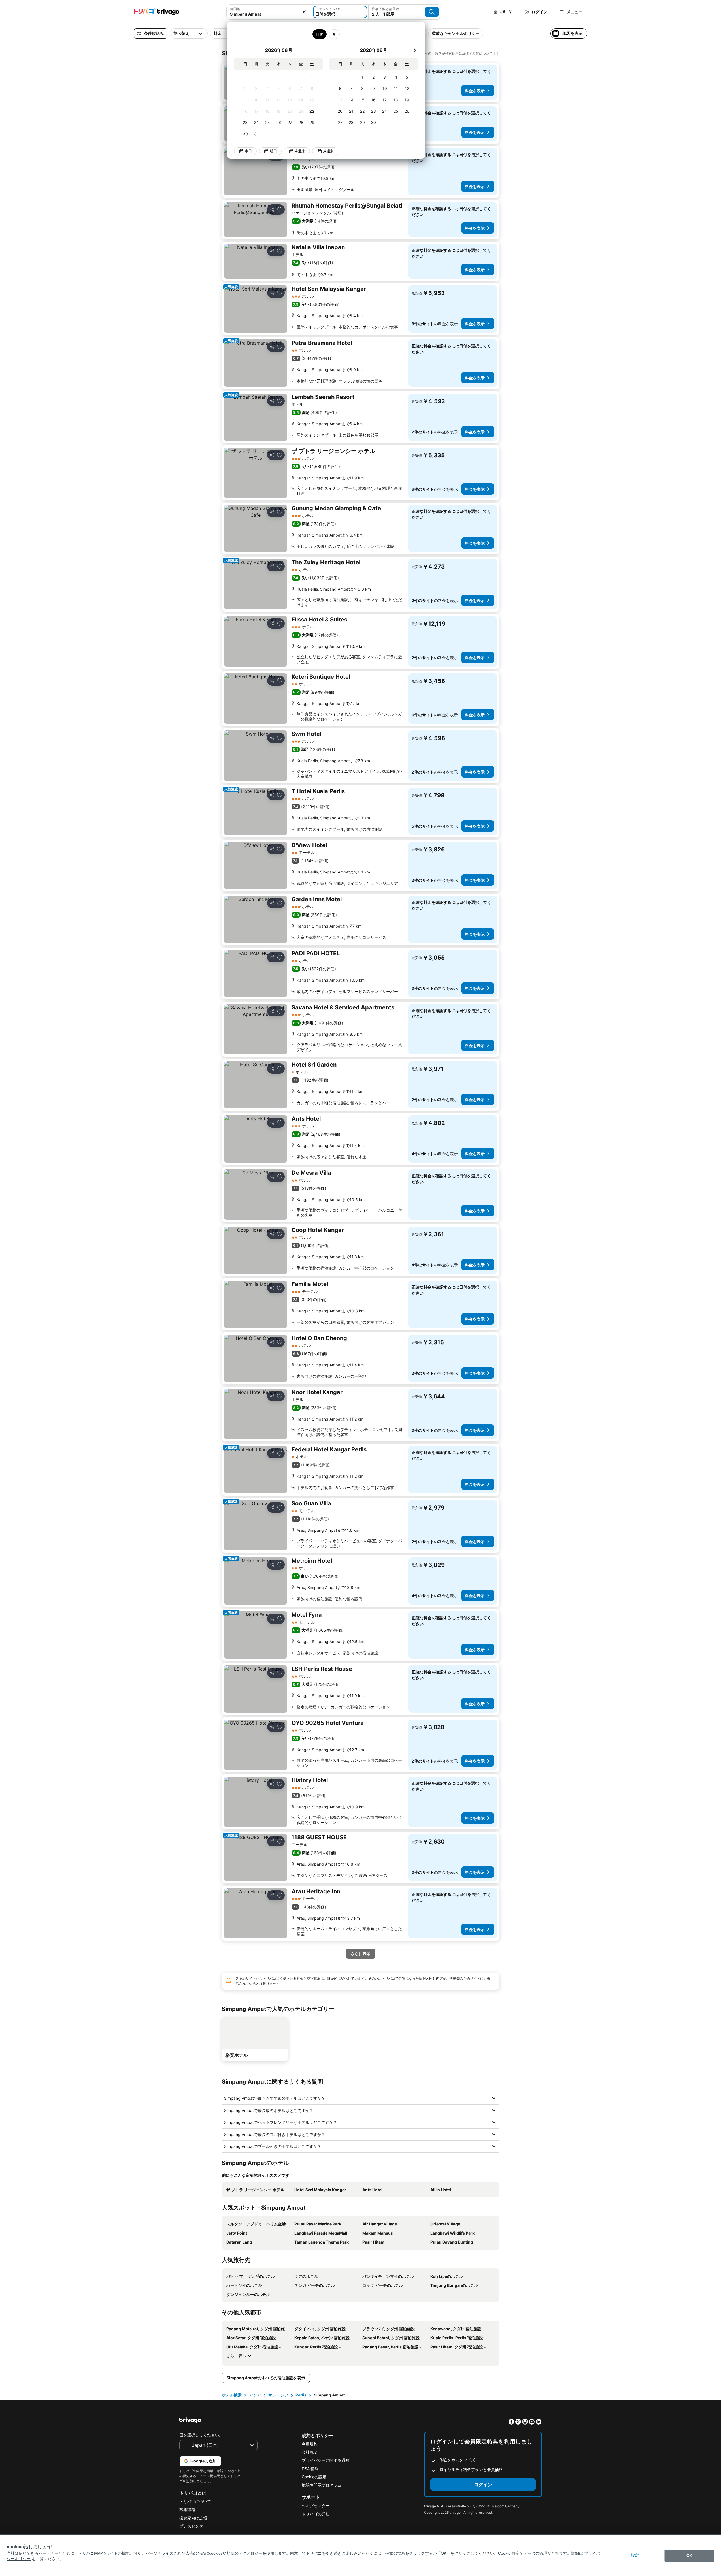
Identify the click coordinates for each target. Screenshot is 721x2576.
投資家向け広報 (193, 2518)
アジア (255, 2395)
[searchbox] (269, 14)
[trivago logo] (157, 12)
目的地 (235, 9)
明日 (273, 151)
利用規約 (310, 2444)
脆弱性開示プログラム (322, 2485)
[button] (269, 12)
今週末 (300, 151)
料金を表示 (475, 91)
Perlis (301, 2395)
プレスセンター (193, 2526)
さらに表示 (236, 2356)
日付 (320, 34)
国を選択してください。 (201, 2435)
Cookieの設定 (314, 2477)
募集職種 (187, 2510)
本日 (248, 151)
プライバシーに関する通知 (326, 2460)
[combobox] (269, 12)
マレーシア (278, 2395)
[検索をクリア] (304, 12)
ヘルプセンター (316, 2506)
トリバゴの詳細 (316, 2514)
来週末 (328, 151)
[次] (415, 50)
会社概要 (310, 2452)
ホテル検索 (232, 2395)
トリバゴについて (195, 2501)
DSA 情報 (310, 2469)
